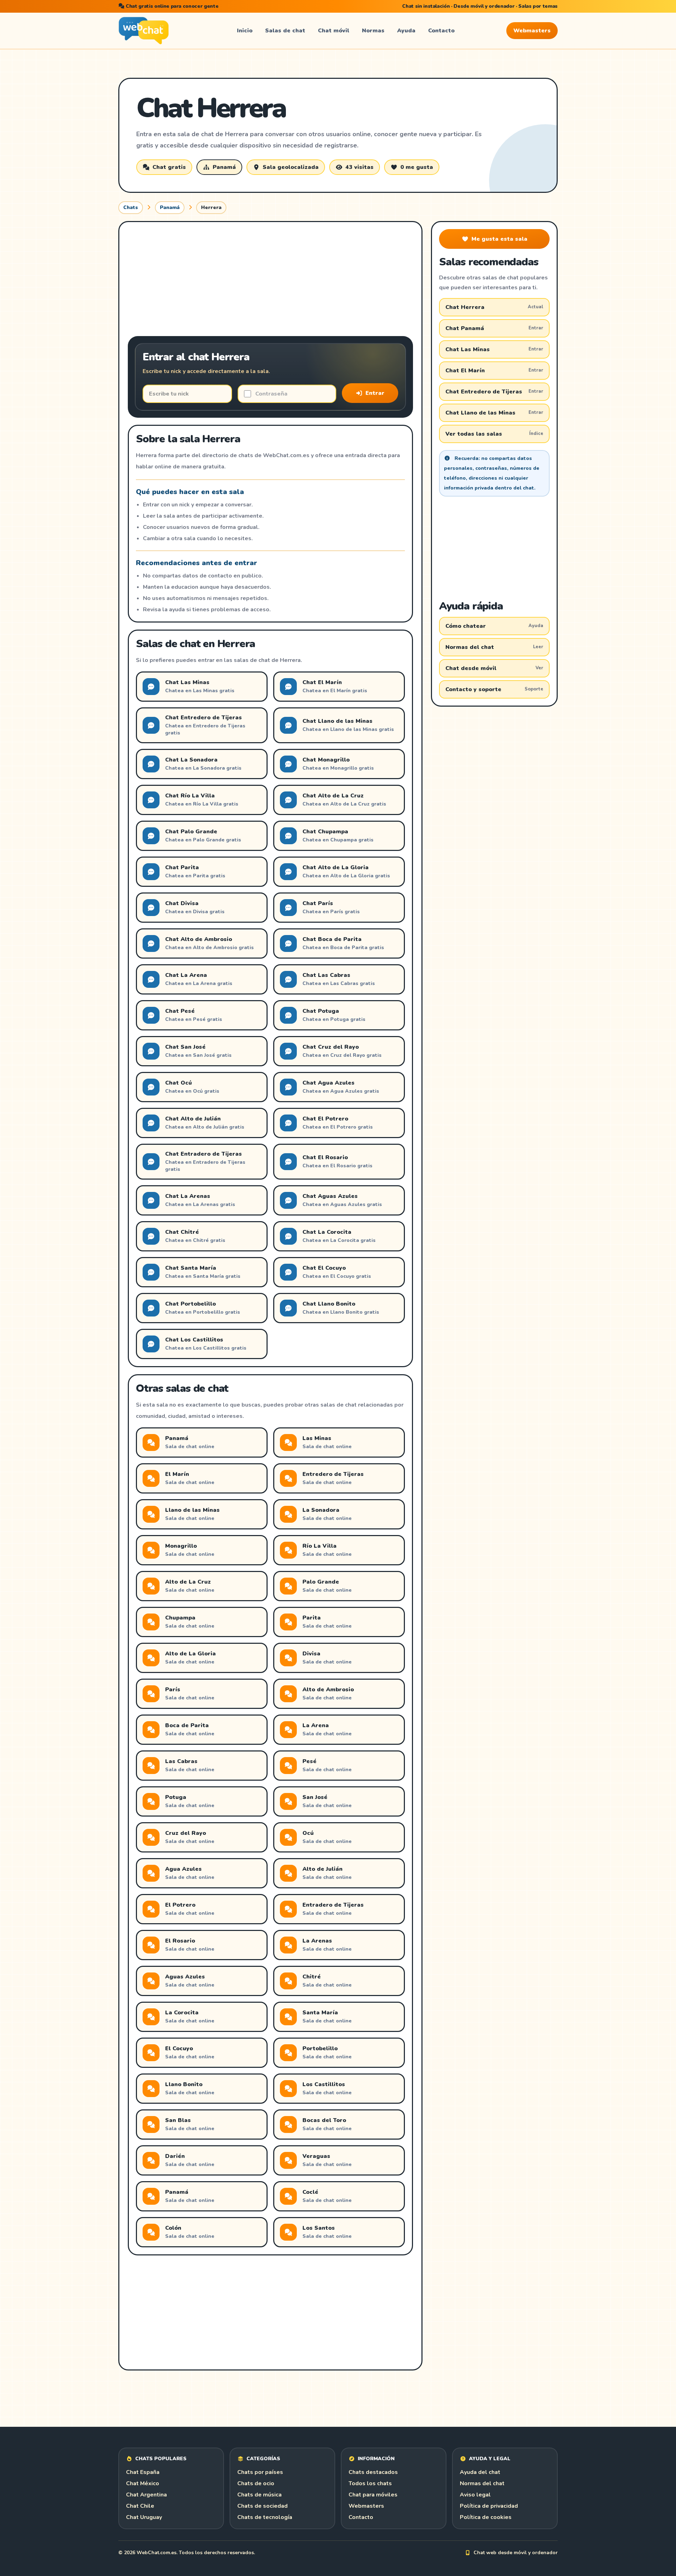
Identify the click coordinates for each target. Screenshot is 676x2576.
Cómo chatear (494, 626)
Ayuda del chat (480, 2472)
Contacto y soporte (494, 689)
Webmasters (532, 31)
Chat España (143, 2472)
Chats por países (260, 2472)
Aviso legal (475, 2495)
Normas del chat (494, 647)
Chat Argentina (146, 2495)
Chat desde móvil (494, 668)
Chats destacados (373, 2472)
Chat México (143, 2483)
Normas (373, 31)
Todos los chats (370, 2483)
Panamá (170, 207)
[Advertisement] (270, 280)
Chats (131, 207)
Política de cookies (486, 2517)
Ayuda (406, 31)
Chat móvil (334, 31)
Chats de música (259, 2495)
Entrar (375, 393)
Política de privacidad (489, 2506)
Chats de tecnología (265, 2517)
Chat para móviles (373, 2495)
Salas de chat (285, 31)
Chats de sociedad (262, 2506)
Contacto (441, 31)
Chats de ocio (256, 2483)
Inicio (245, 31)
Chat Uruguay (144, 2517)
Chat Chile (140, 2506)
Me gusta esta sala (499, 239)
